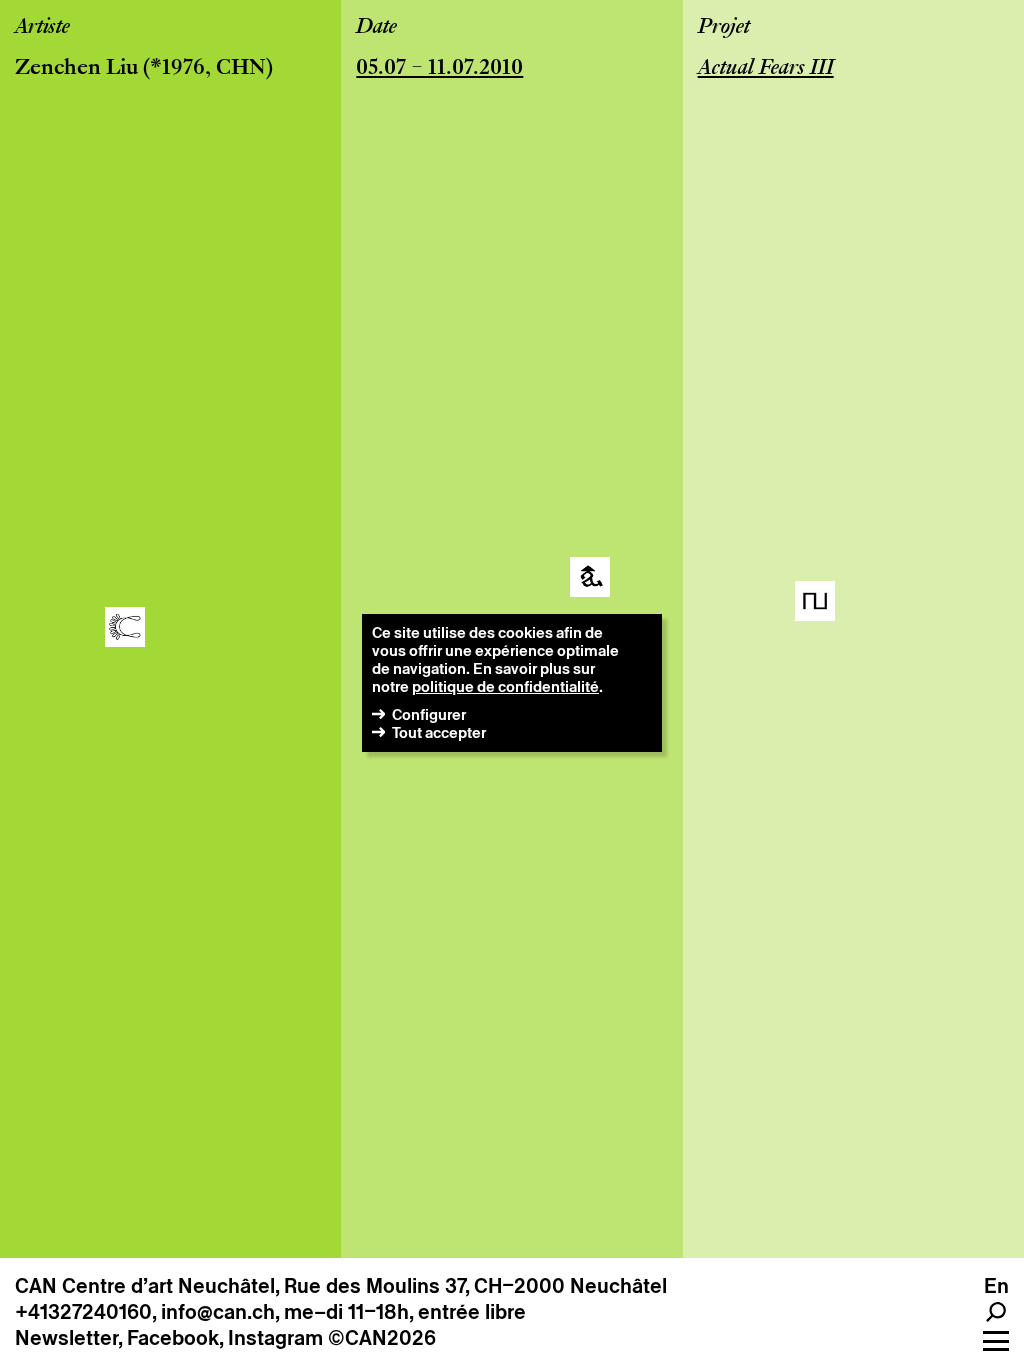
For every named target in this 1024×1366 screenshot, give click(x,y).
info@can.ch (218, 1312)
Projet (724, 28)
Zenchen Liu (76, 69)
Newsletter (66, 1338)
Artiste (42, 28)
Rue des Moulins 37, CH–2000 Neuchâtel (475, 1286)
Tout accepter (439, 732)
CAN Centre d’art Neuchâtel (145, 1286)
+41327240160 (83, 1312)
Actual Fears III (766, 69)
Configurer (429, 714)
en (996, 1286)
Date (376, 28)
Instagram (275, 1338)
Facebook (173, 1338)
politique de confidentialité (505, 686)
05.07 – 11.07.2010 (439, 69)
